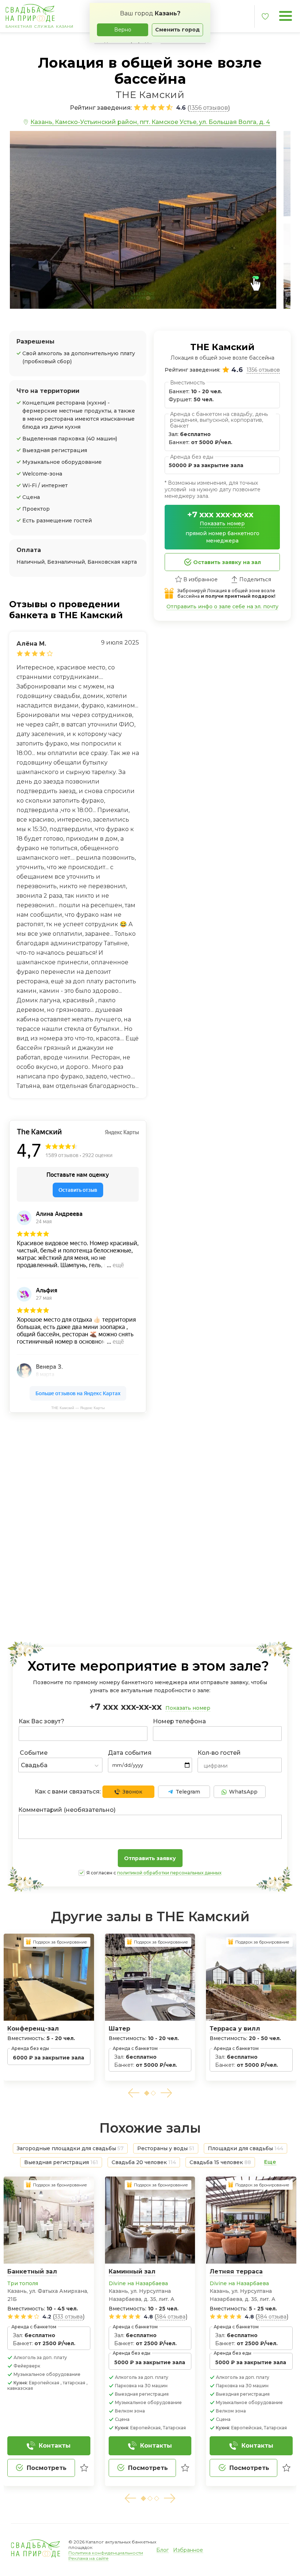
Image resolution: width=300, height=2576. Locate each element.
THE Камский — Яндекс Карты (78, 1408)
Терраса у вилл (235, 2029)
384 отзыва (171, 2317)
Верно (123, 30)
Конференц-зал (33, 2029)
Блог (162, 2550)
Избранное (188, 2550)
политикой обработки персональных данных (169, 1873)
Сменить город (177, 30)
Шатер (119, 2029)
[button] (134, 2093)
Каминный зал (132, 2271)
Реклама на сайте (89, 2558)
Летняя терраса (236, 2271)
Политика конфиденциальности (106, 2553)
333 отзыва (69, 2317)
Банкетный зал (32, 2271)
